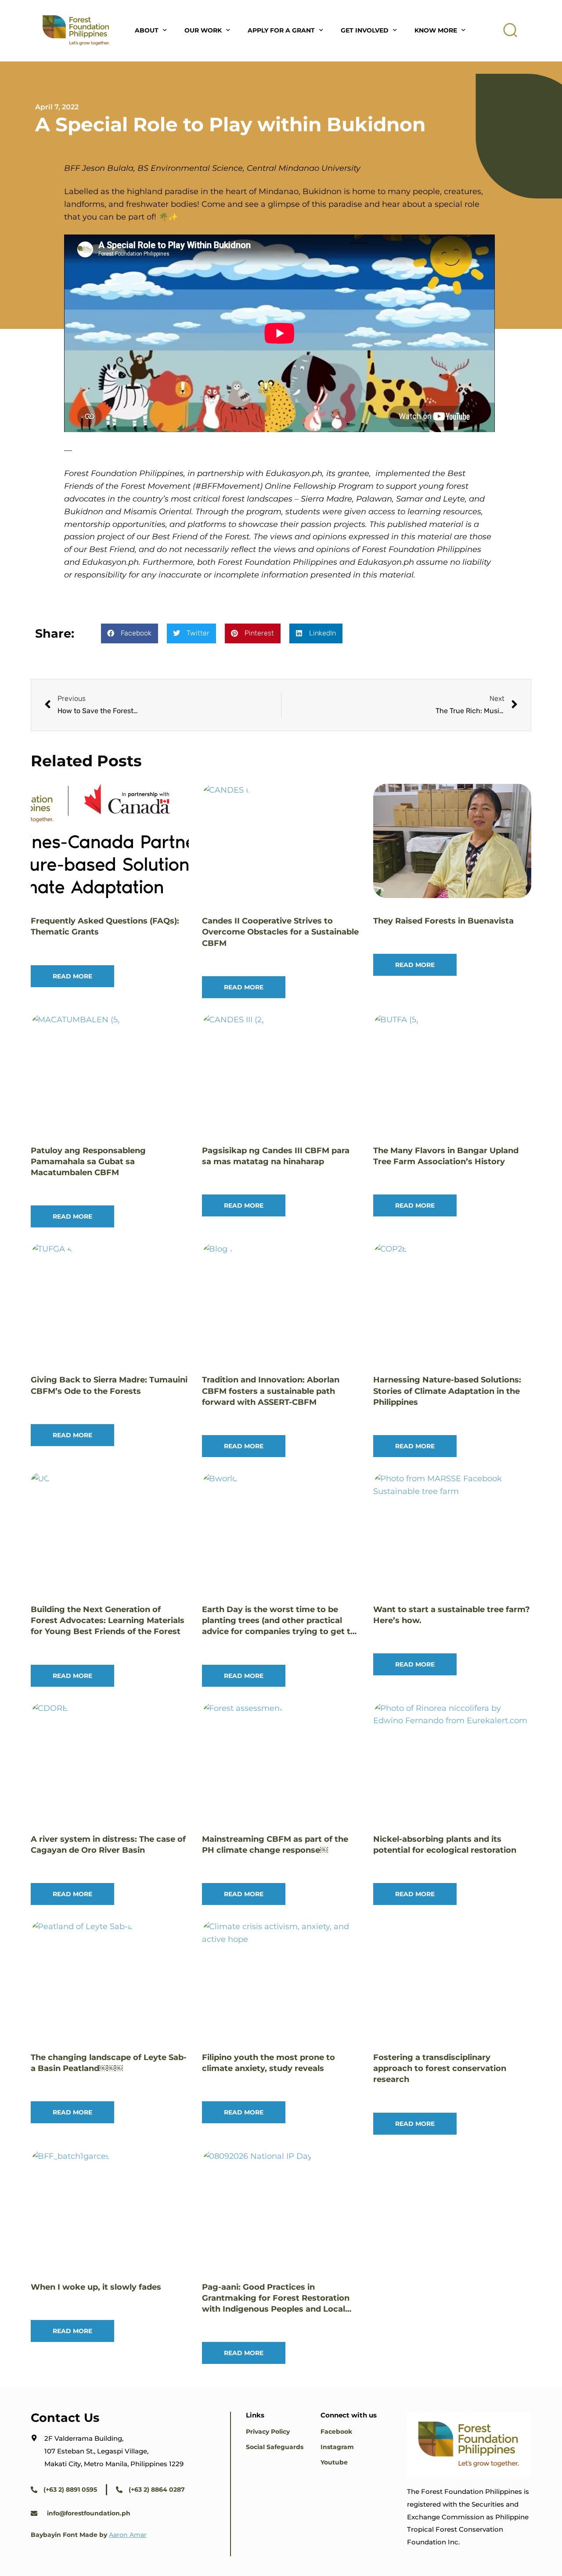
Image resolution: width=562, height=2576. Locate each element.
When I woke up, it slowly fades (96, 2287)
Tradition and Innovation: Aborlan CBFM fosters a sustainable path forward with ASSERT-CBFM (271, 1391)
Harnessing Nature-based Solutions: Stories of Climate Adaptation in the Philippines (447, 1391)
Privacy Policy (268, 2432)
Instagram (337, 2447)
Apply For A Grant (281, 30)
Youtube (334, 2462)
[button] (511, 30)
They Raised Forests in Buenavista (443, 921)
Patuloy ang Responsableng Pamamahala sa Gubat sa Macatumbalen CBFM (88, 1162)
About (147, 30)
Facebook (336, 2432)
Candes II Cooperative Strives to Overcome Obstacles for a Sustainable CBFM (280, 932)
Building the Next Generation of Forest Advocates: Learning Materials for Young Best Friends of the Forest (108, 1620)
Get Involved (365, 30)
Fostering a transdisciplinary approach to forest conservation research (440, 2068)
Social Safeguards (275, 2447)
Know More (436, 30)
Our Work (203, 30)
